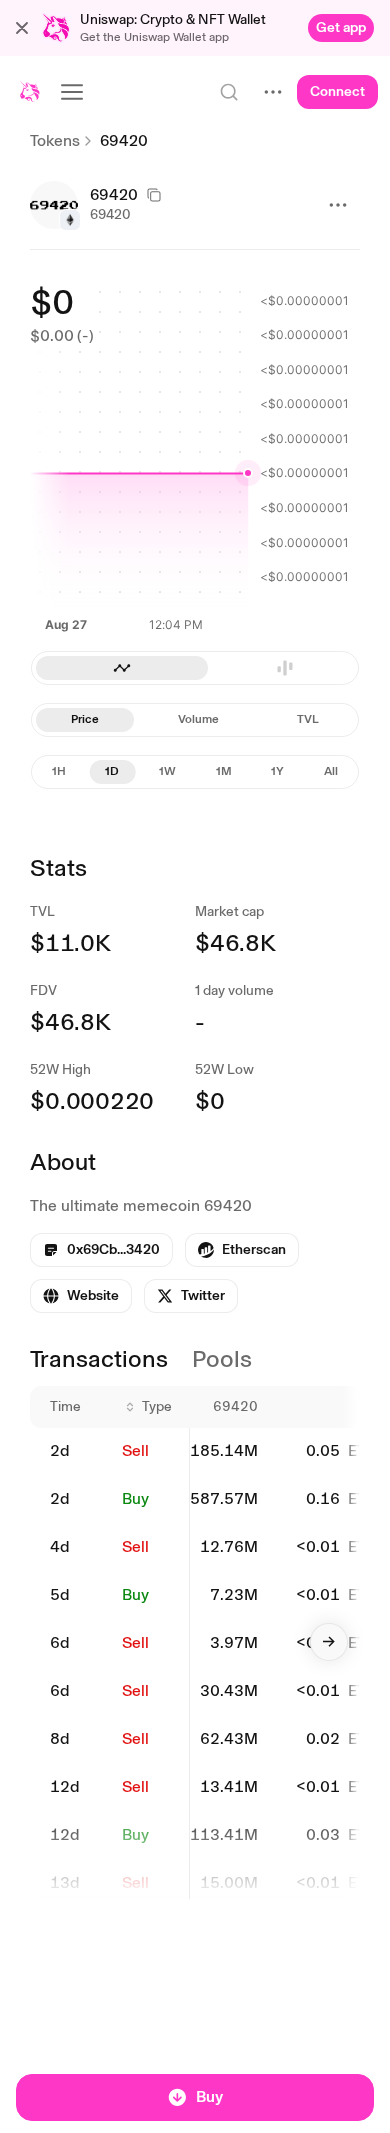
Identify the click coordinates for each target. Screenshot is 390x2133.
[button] (22, 28)
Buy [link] (135, 1498)
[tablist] (195, 720)
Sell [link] (135, 1450)
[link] (341, 28)
